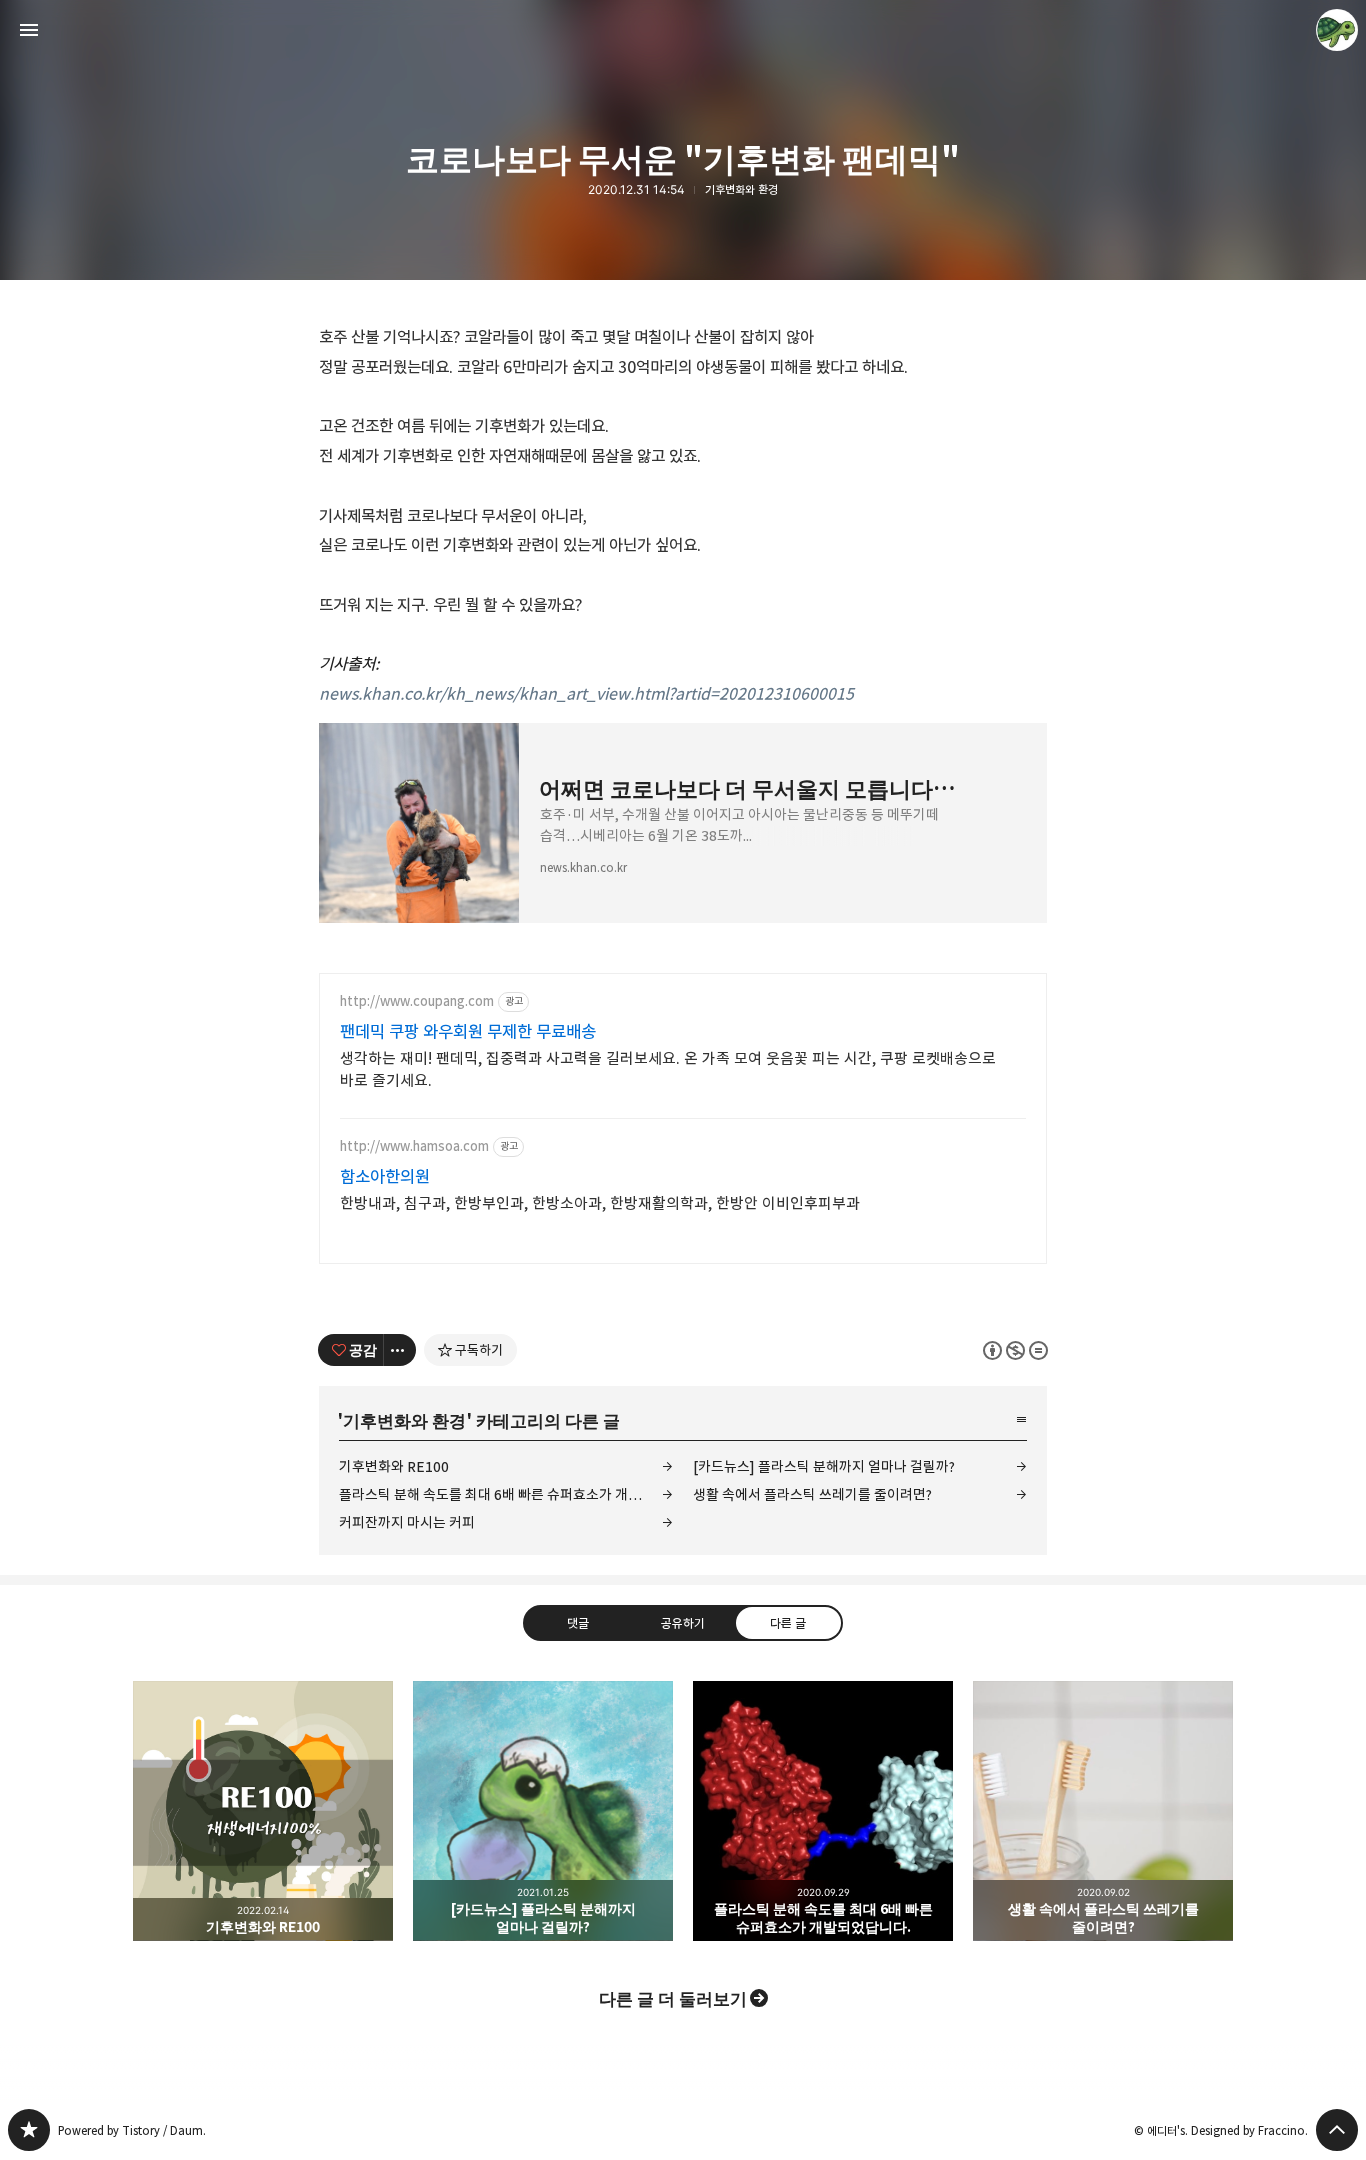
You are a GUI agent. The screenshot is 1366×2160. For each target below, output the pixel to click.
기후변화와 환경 (741, 190)
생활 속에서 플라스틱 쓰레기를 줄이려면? (812, 1494)
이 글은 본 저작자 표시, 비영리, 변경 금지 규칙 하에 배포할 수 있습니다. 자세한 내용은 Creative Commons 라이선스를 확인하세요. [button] (1015, 1349)
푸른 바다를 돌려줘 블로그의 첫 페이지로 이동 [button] (683, 30)
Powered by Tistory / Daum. (132, 2130)
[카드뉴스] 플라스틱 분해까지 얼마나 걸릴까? (824, 1466)
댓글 (578, 1622)
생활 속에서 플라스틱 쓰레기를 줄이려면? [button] (1103, 1811)
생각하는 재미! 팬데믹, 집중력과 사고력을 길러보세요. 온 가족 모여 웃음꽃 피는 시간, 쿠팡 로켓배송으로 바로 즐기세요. (668, 1069)
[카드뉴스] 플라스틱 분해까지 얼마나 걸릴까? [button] (543, 1811)
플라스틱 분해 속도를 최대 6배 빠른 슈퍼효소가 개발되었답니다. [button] (823, 1811)
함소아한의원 (385, 1177)
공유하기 (683, 1622)
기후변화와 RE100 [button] (263, 1811)
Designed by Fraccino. (1249, 2130)
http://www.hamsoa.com (414, 1146)
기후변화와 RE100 (394, 1466)
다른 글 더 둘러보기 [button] (673, 1997)
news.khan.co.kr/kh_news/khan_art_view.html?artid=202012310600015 (586, 694)
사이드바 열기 (29, 30)
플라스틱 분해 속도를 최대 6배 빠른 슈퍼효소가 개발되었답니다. (506, 1494)
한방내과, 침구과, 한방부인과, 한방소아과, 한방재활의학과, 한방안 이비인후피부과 (600, 1203)
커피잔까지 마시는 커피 (407, 1522)
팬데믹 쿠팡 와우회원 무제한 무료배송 (468, 1032)
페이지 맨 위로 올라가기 (1337, 2130)
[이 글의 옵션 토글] (400, 1350)
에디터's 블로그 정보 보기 (1337, 30)
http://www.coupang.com (417, 1001)
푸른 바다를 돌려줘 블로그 (29, 2130)
